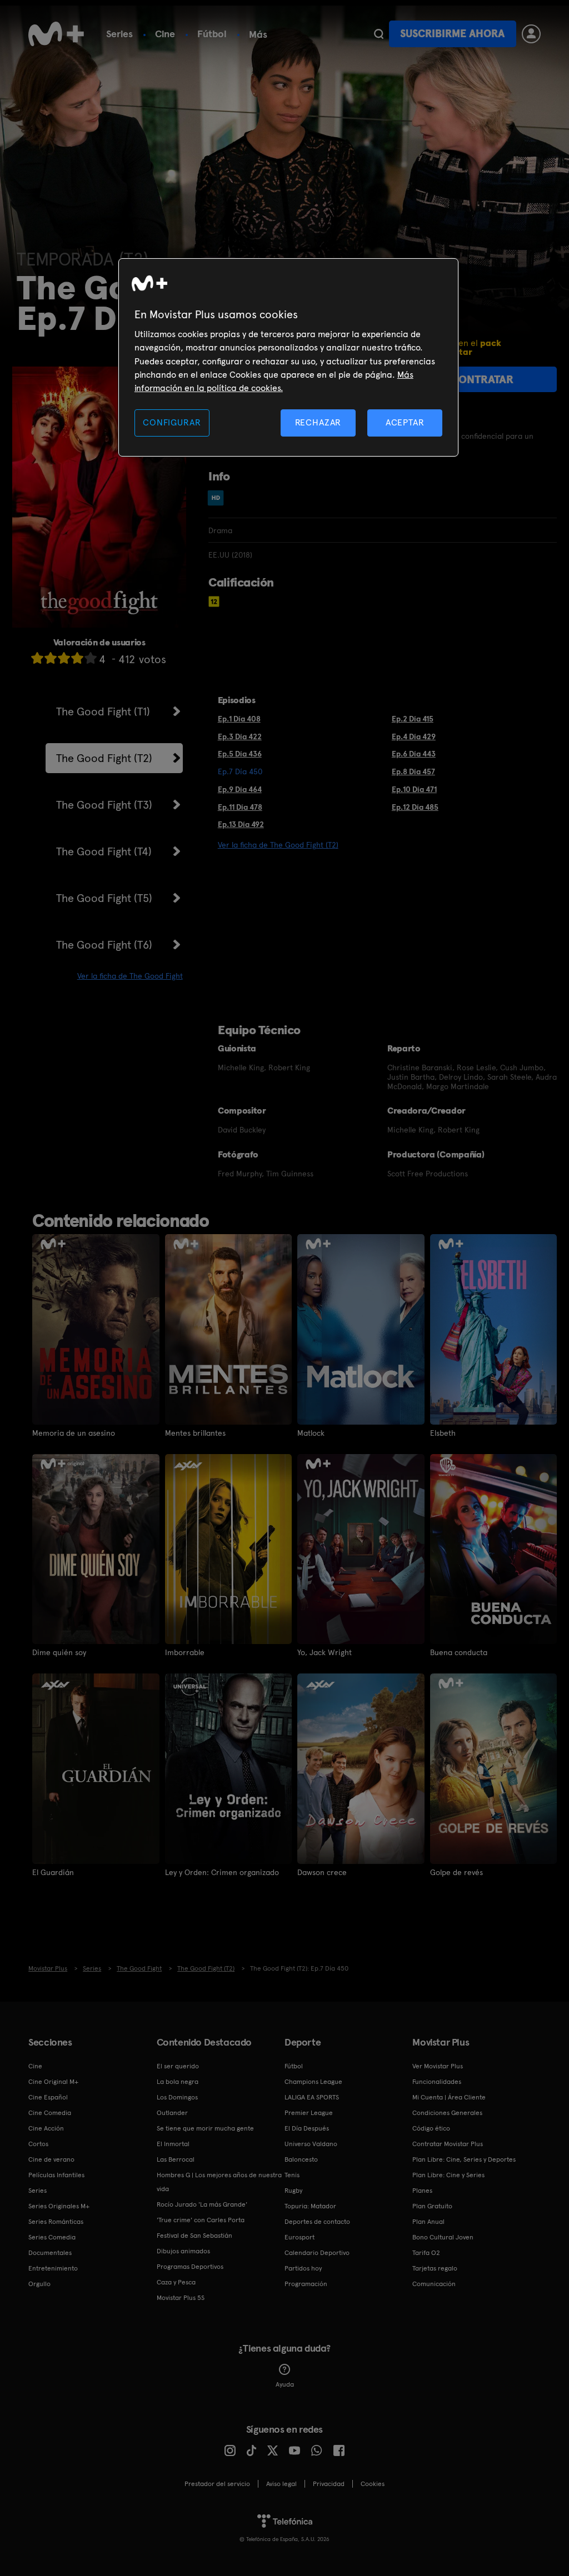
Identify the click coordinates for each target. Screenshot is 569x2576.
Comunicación (434, 2284)
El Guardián (53, 1872)
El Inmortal (173, 2144)
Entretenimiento (53, 2268)
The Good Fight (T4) (104, 851)
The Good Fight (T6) (104, 945)
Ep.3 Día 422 (240, 736)
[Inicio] (56, 34)
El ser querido (178, 2066)
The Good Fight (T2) (104, 758)
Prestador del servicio (217, 2484)
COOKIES (373, 2484)
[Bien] (77, 658)
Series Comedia (52, 2237)
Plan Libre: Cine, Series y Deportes (464, 2159)
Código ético (431, 2128)
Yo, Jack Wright (325, 1652)
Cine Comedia (50, 2113)
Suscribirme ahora (452, 34)
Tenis (292, 2175)
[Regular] (64, 658)
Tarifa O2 (426, 2253)
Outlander (172, 2113)
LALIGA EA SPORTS (312, 2097)
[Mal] (51, 658)
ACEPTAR (405, 422)
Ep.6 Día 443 (414, 754)
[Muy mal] (37, 658)
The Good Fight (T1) (103, 711)
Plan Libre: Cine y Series (448, 2175)
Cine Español (48, 2097)
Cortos (38, 2144)
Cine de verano (51, 2159)
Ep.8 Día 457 (413, 771)
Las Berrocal (176, 2159)
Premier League (309, 2113)
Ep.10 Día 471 (414, 789)
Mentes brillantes (195, 1433)
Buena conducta (459, 1652)
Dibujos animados (183, 2251)
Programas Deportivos (190, 2267)
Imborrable (185, 1652)
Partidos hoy (303, 2268)
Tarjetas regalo (435, 2268)
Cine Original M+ (53, 2082)
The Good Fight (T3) (104, 805)
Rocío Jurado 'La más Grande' (202, 2204)
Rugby (293, 2191)
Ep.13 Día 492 (241, 824)
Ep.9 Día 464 (240, 789)
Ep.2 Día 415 (413, 719)
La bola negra (178, 2082)
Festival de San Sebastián (194, 2236)
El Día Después (307, 2128)
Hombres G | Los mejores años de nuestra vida (219, 2182)
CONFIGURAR (172, 422)
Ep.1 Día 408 (239, 719)
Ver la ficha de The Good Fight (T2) (278, 845)
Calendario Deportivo (317, 2253)
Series (119, 34)
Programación (306, 2284)
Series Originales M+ (59, 2206)
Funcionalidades (437, 2082)
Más (258, 34)
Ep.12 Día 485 (415, 807)
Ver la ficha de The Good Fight (130, 976)
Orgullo (39, 2284)
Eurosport (300, 2237)
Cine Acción (46, 2128)
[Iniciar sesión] (531, 34)
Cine (165, 34)
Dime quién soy (59, 1652)
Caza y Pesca (176, 2282)
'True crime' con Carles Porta (201, 2220)
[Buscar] (379, 34)
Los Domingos (177, 2097)
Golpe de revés (456, 1872)
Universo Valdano (311, 2144)
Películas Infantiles (56, 2175)
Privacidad (329, 2484)
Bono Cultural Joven (443, 2237)
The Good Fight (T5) (104, 898)
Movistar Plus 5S (181, 2298)
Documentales (50, 2253)
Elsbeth (443, 1433)
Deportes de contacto (317, 2222)
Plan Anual (428, 2222)
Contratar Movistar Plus (448, 2144)
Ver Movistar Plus (438, 2066)
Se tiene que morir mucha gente (205, 2128)
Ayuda (285, 2384)
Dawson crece (322, 1872)
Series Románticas (56, 2222)
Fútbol (212, 34)
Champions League (313, 2082)
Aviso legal (281, 2484)
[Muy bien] (91, 658)
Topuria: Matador (310, 2206)
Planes (422, 2191)
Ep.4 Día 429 (414, 736)
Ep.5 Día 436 (240, 754)
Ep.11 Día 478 (240, 807)
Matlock (311, 1433)
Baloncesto (301, 2159)
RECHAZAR (318, 422)
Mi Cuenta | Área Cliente (449, 2097)
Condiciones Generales (447, 2113)
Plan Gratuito (432, 2206)
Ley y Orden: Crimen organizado (222, 1872)
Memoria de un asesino (74, 1433)
